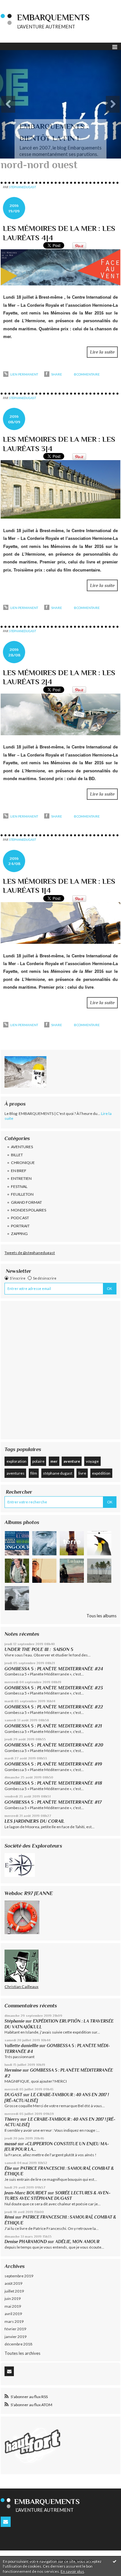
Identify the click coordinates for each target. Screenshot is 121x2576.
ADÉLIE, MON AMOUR (77, 2242)
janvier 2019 (15, 2337)
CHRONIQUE (23, 1163)
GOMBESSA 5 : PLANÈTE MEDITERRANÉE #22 (54, 1707)
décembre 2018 (18, 2344)
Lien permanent (24, 374)
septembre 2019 (19, 2276)
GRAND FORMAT (26, 1202)
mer (54, 1461)
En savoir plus (72, 2571)
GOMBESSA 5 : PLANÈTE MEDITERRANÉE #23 (54, 1688)
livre (82, 1473)
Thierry (12, 2119)
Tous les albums (101, 1616)
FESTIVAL (19, 1186)
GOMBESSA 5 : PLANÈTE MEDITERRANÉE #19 (55, 1764)
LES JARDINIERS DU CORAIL (35, 1821)
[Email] (9, 2371)
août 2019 (13, 2283)
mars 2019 (14, 2321)
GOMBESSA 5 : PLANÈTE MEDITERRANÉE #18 (53, 1783)
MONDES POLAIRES (29, 1210)
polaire (38, 1461)
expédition (101, 1473)
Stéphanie (15, 2021)
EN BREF (19, 1171)
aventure (72, 1461)
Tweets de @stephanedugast (30, 1253)
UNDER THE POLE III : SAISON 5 (39, 1649)
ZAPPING (19, 1234)
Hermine (13, 2070)
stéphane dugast (58, 1473)
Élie (8, 2168)
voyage (92, 1461)
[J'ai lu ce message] (115, 2561)
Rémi (9, 2217)
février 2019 (15, 2329)
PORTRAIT (20, 1226)
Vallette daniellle (21, 2046)
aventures (15, 1473)
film (34, 1473)
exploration (16, 1461)
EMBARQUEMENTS (53, 18)
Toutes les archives (22, 2353)
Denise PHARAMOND (26, 2242)
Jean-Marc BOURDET (26, 2193)
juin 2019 (13, 2298)
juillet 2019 (14, 2291)
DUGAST (13, 2095)
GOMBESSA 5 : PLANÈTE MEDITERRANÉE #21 (53, 1726)
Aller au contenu (18, 5)
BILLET (17, 1155)
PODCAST (20, 1218)
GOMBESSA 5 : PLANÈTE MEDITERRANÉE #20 (55, 1745)
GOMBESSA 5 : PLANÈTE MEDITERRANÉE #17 (53, 1802)
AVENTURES (22, 1147)
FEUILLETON (22, 1194)
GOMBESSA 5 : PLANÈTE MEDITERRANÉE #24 (54, 1669)
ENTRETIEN (21, 1178)
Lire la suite (102, 352)
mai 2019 (13, 2306)
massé (11, 2144)
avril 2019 (13, 2314)
